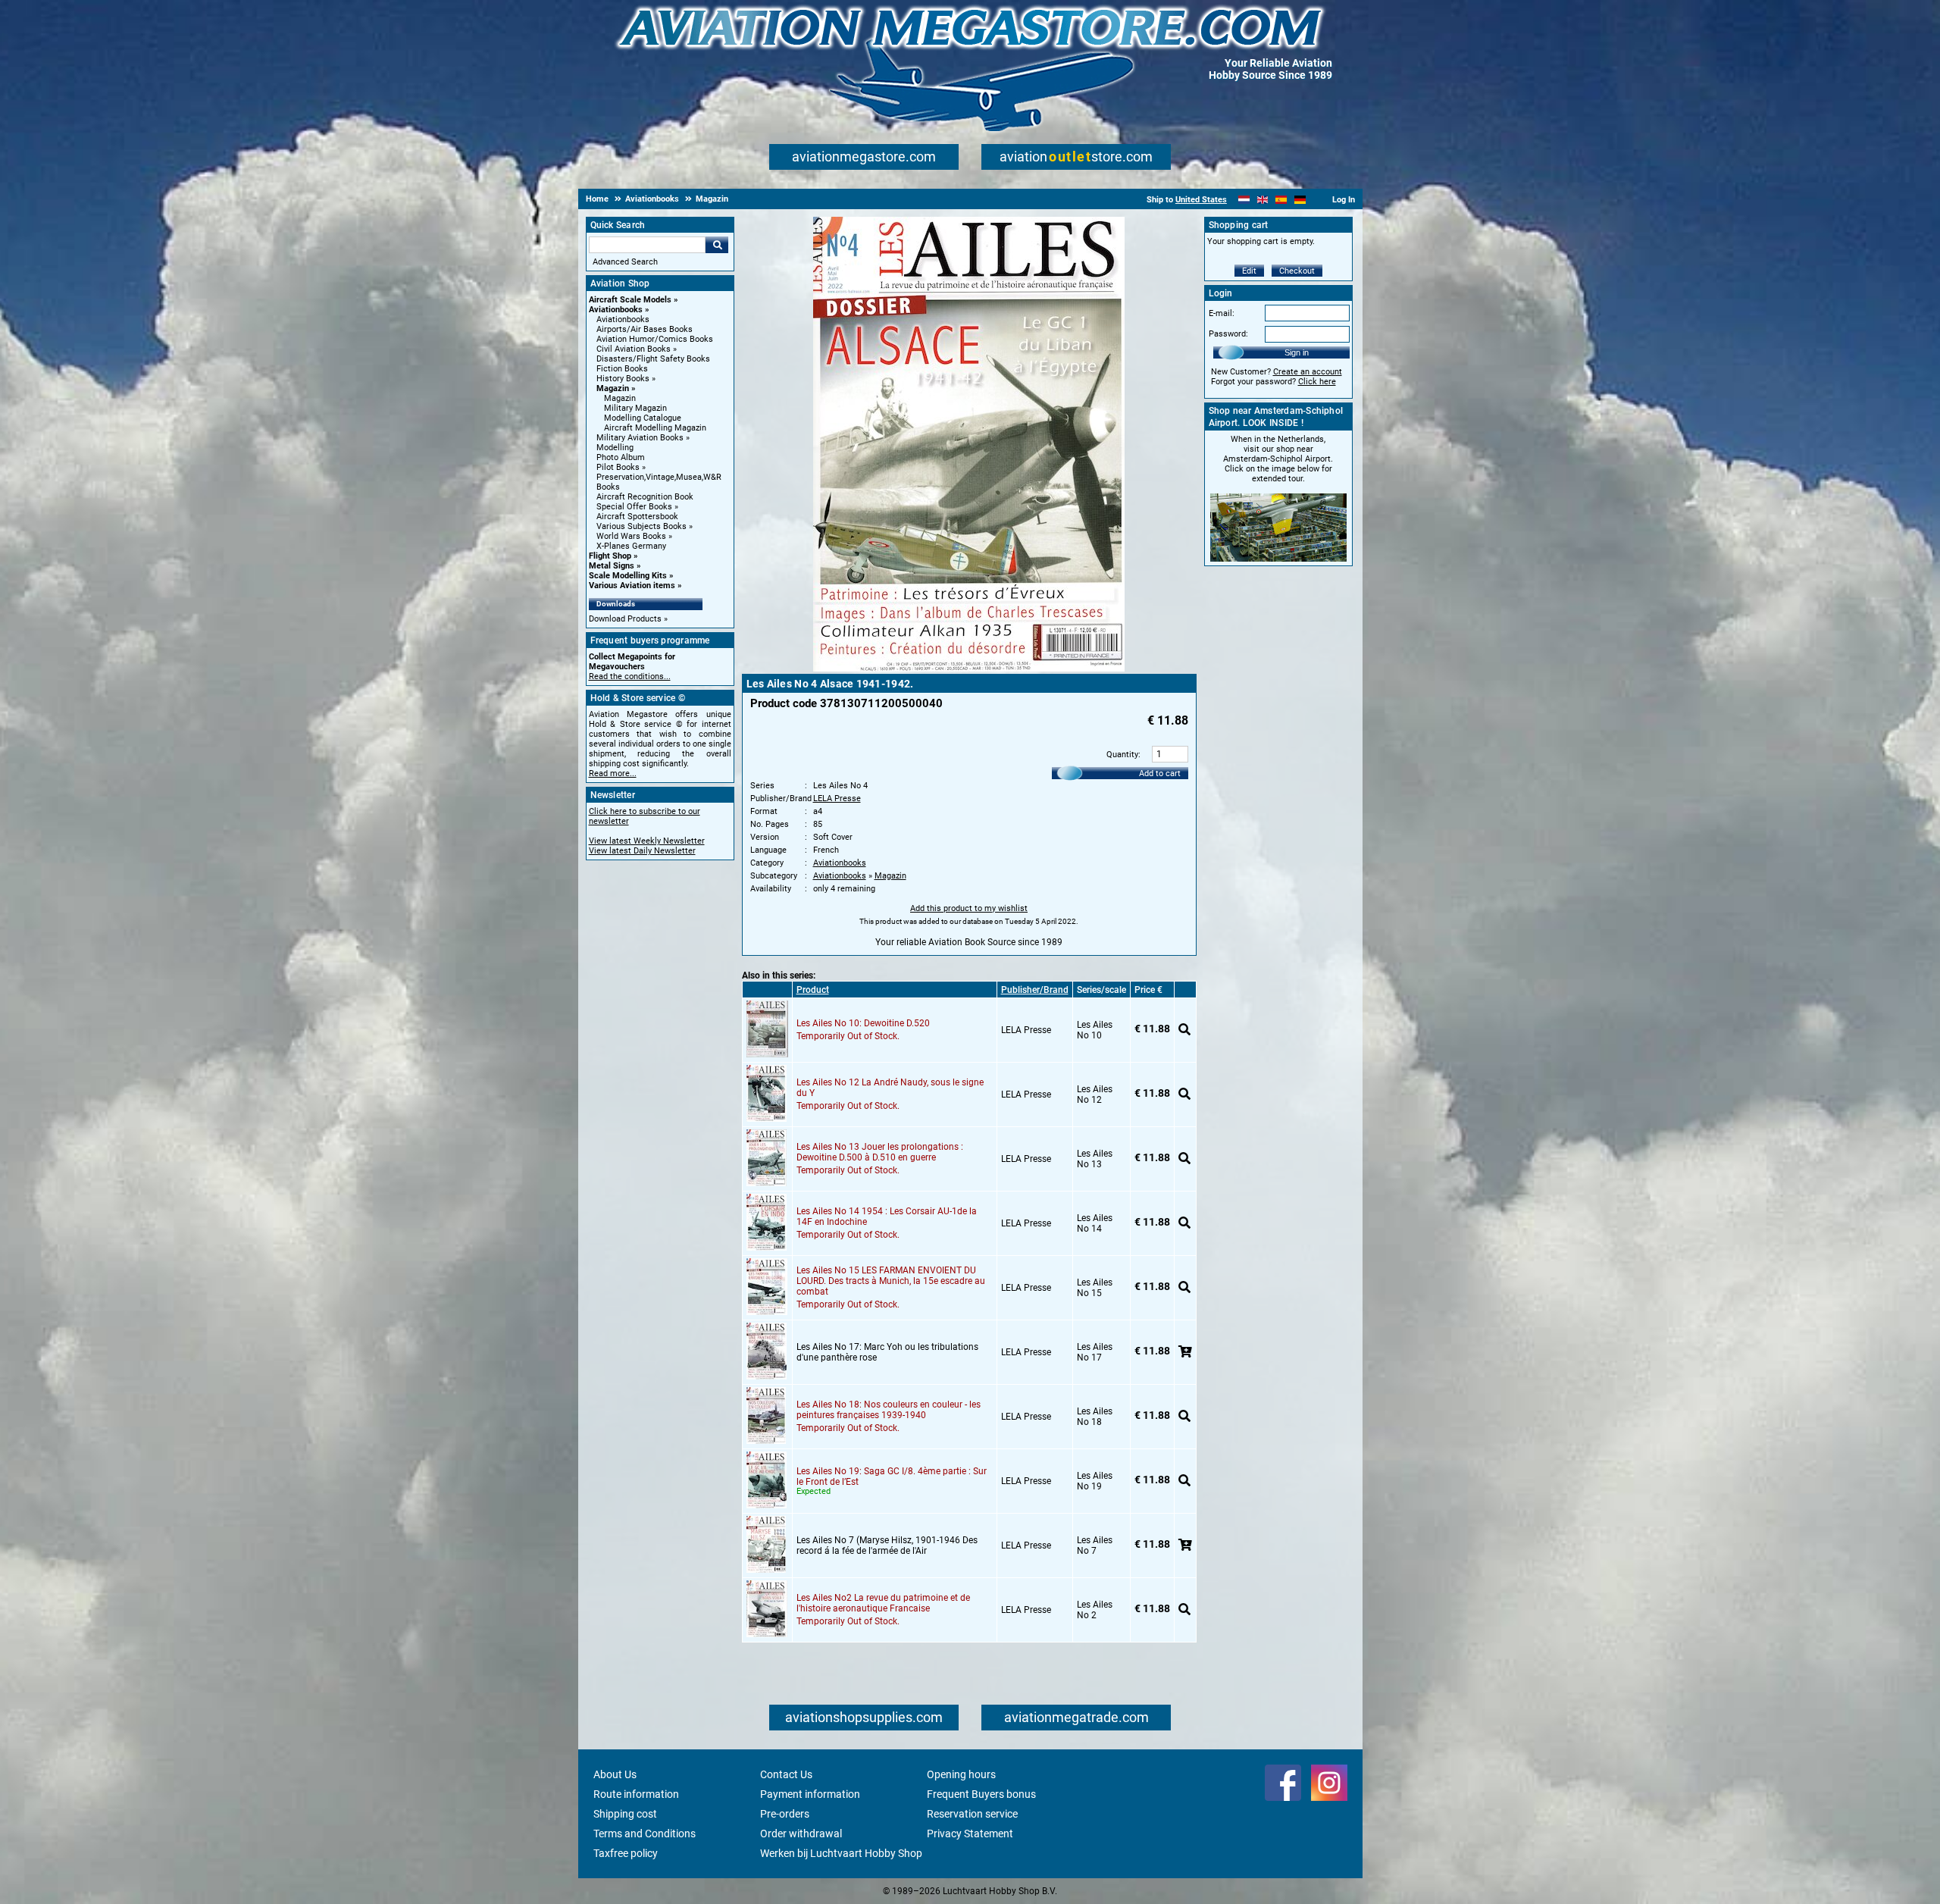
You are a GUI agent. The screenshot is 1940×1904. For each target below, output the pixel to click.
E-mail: (1222, 313)
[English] (1263, 200)
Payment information (810, 1794)
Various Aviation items (632, 586)
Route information (636, 1794)
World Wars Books (631, 536)
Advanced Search (625, 262)
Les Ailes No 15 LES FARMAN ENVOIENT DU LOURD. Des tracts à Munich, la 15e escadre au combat (891, 1281)
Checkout (1297, 271)
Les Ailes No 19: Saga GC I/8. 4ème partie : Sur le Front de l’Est (892, 1477)
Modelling (615, 448)
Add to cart (1160, 773)
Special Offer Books (634, 507)
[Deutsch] (1300, 200)
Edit (1249, 271)
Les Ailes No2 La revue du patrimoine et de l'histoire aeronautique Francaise (883, 1603)
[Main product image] (969, 669)
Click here (1317, 382)
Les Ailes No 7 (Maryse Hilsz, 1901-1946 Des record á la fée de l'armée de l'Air (887, 1545)
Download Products (625, 619)
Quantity (1122, 755)
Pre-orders (785, 1814)
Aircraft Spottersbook (637, 517)
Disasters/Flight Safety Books (653, 359)
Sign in (1297, 352)
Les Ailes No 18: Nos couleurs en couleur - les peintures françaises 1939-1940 (889, 1410)
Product (813, 990)
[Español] (1281, 200)
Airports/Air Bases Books (645, 329)
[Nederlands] (1244, 200)
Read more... (613, 773)
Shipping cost (625, 1814)
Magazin (613, 388)
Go (717, 245)
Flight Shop (610, 556)
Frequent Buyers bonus (981, 1794)
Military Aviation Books (640, 438)
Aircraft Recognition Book (645, 497)
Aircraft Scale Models (630, 300)
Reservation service (972, 1814)
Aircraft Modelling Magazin (655, 428)
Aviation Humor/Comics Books (655, 339)
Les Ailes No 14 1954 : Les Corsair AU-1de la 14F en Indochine (887, 1217)
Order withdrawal (801, 1834)
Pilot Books (618, 467)
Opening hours (961, 1774)
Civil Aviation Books (634, 349)
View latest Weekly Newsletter (647, 841)
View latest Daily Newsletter (642, 851)
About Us (615, 1774)
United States (1201, 200)
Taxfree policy (626, 1853)
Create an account (1308, 372)
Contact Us (786, 1774)
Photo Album (621, 457)
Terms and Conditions (645, 1834)
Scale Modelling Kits (628, 576)
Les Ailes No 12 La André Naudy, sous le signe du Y (890, 1088)
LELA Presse (837, 799)
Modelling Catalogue (643, 418)
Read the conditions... (630, 676)
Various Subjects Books (641, 526)
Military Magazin (635, 408)
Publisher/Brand (1035, 990)
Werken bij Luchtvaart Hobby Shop (841, 1853)
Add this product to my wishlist (969, 908)
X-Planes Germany (631, 546)
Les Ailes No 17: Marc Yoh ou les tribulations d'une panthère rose (887, 1352)
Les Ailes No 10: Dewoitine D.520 (863, 1023)
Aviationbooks (616, 310)
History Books (623, 379)
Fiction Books (622, 369)
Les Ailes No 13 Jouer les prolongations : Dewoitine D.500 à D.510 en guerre (880, 1152)
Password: (1228, 334)
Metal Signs (612, 566)
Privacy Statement (970, 1834)
